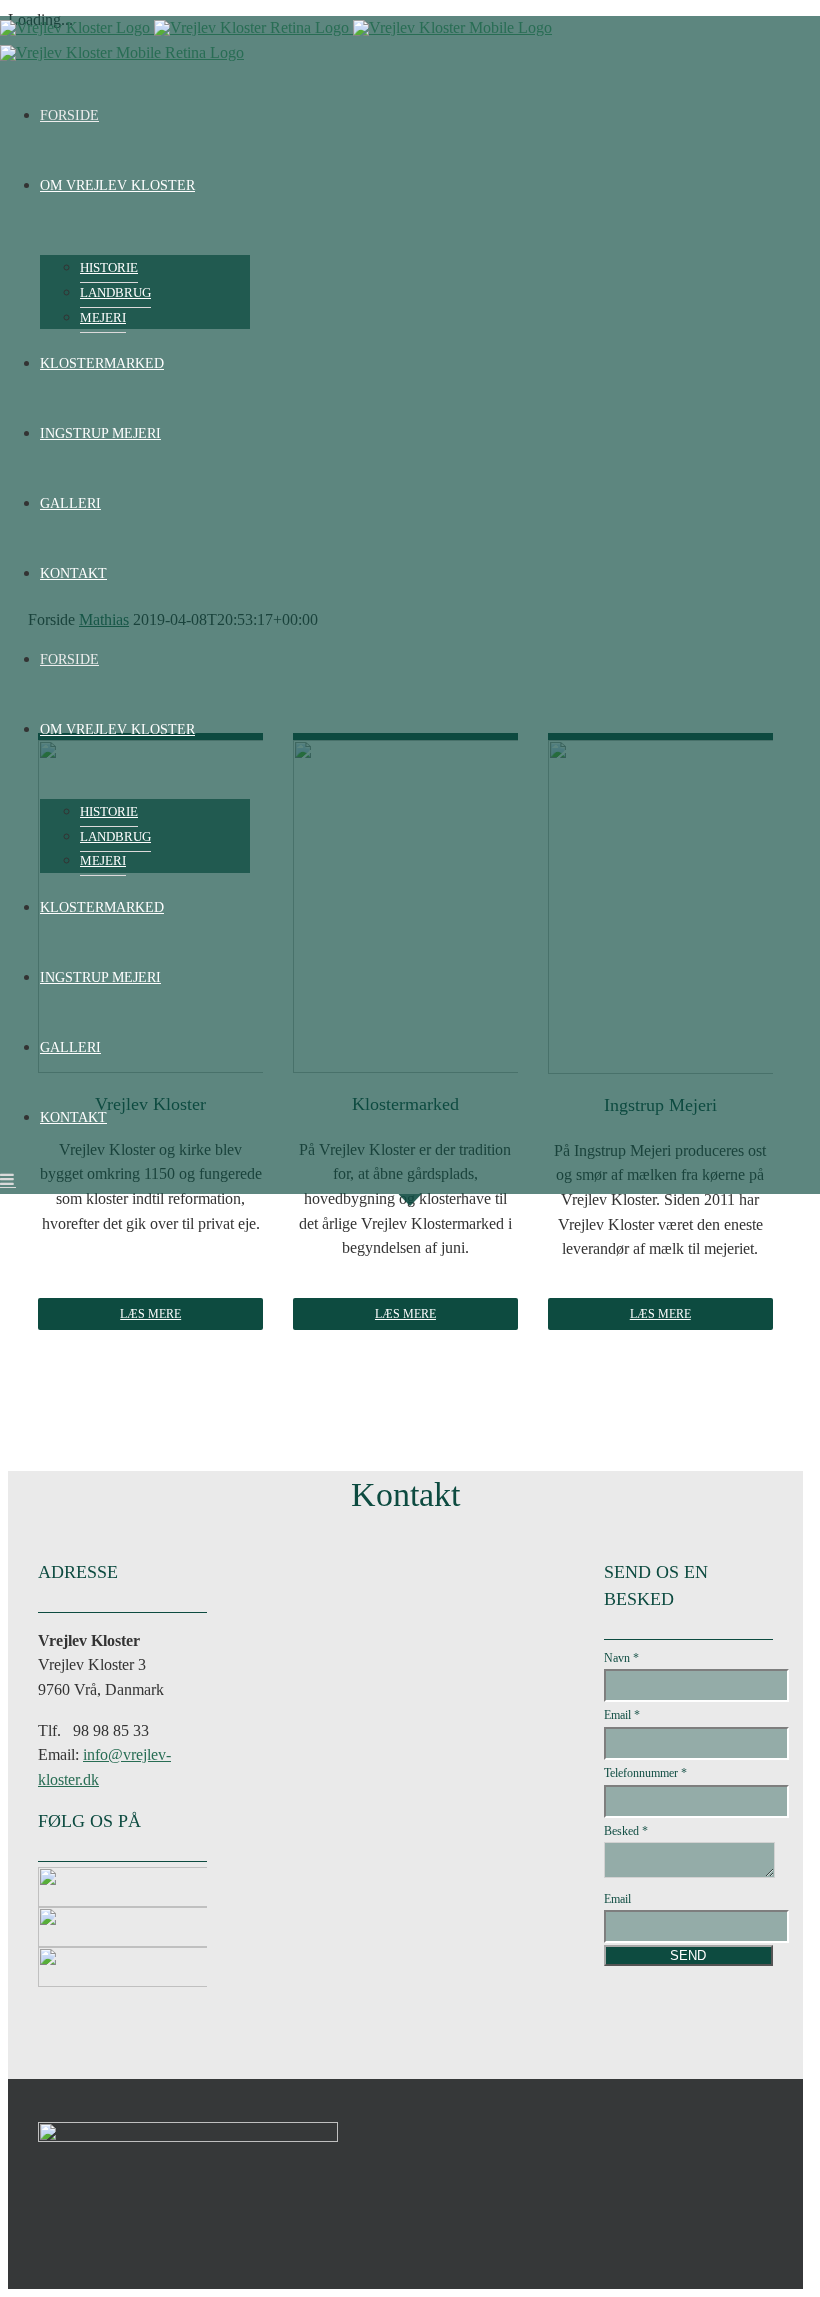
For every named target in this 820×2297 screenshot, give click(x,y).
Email (622, 1715)
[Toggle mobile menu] (8, 1179)
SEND (688, 1955)
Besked (626, 1831)
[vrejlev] (188, 1878)
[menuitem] (410, 116)
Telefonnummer (645, 1773)
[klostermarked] (188, 1918)
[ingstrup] (188, 1958)
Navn (621, 1658)
